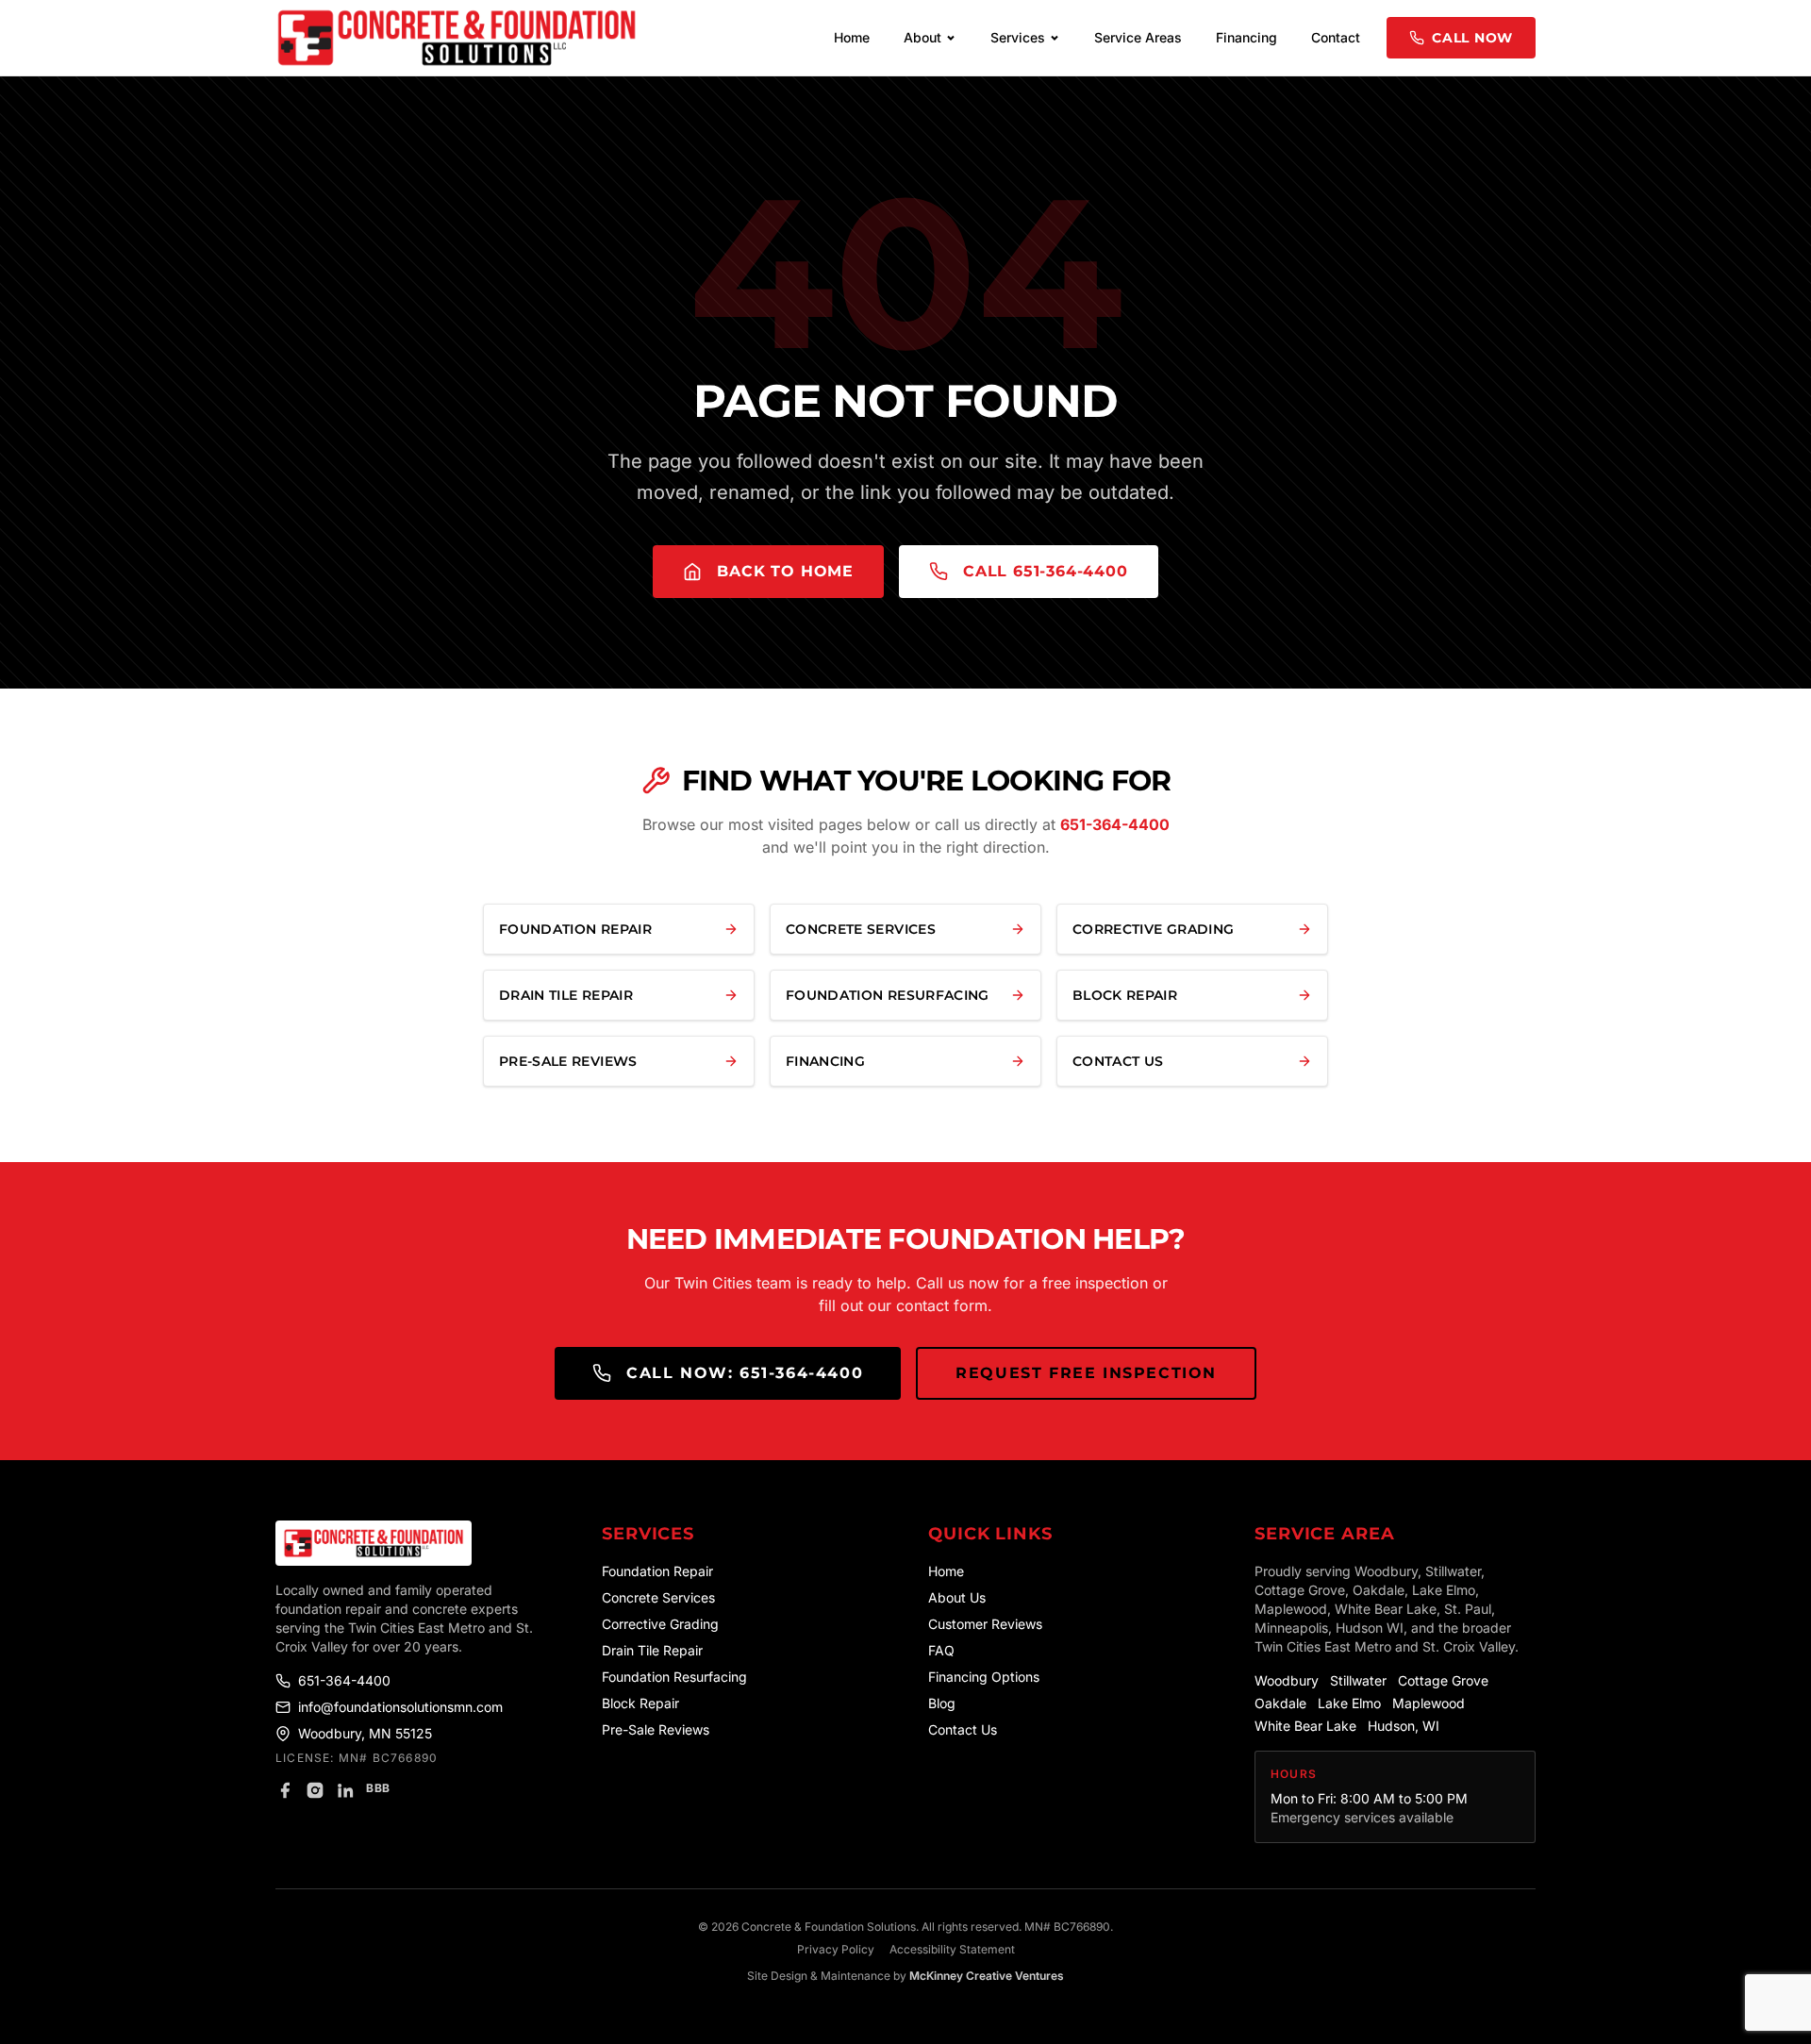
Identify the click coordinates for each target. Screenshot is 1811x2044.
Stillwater (1358, 1680)
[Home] (416, 1543)
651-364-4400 (1115, 824)
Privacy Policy (836, 1949)
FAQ (941, 1650)
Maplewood (1429, 1703)
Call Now (1472, 38)
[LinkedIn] (345, 1790)
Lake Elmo (1349, 1703)
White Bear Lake (1305, 1726)
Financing (1246, 37)
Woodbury (1287, 1680)
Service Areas (1138, 37)
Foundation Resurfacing (674, 1677)
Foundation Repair (657, 1571)
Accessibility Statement (952, 1949)
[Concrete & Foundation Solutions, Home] (457, 38)
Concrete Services (658, 1597)
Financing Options (984, 1677)
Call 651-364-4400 (1046, 571)
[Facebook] (285, 1790)
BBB (378, 1788)
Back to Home (785, 571)
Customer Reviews (985, 1624)
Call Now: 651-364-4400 (745, 1373)
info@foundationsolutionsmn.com (400, 1707)
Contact (1336, 37)
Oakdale (1280, 1703)
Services (1018, 37)
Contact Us (963, 1729)
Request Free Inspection (1086, 1373)
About (922, 37)
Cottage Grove (1443, 1680)
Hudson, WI (1404, 1726)
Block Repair (640, 1703)
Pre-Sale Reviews (656, 1729)
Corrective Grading (660, 1624)
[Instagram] (315, 1790)
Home (852, 37)
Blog (942, 1703)
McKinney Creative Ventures (987, 1976)
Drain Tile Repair (652, 1650)
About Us (957, 1597)
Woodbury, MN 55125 (365, 1733)
